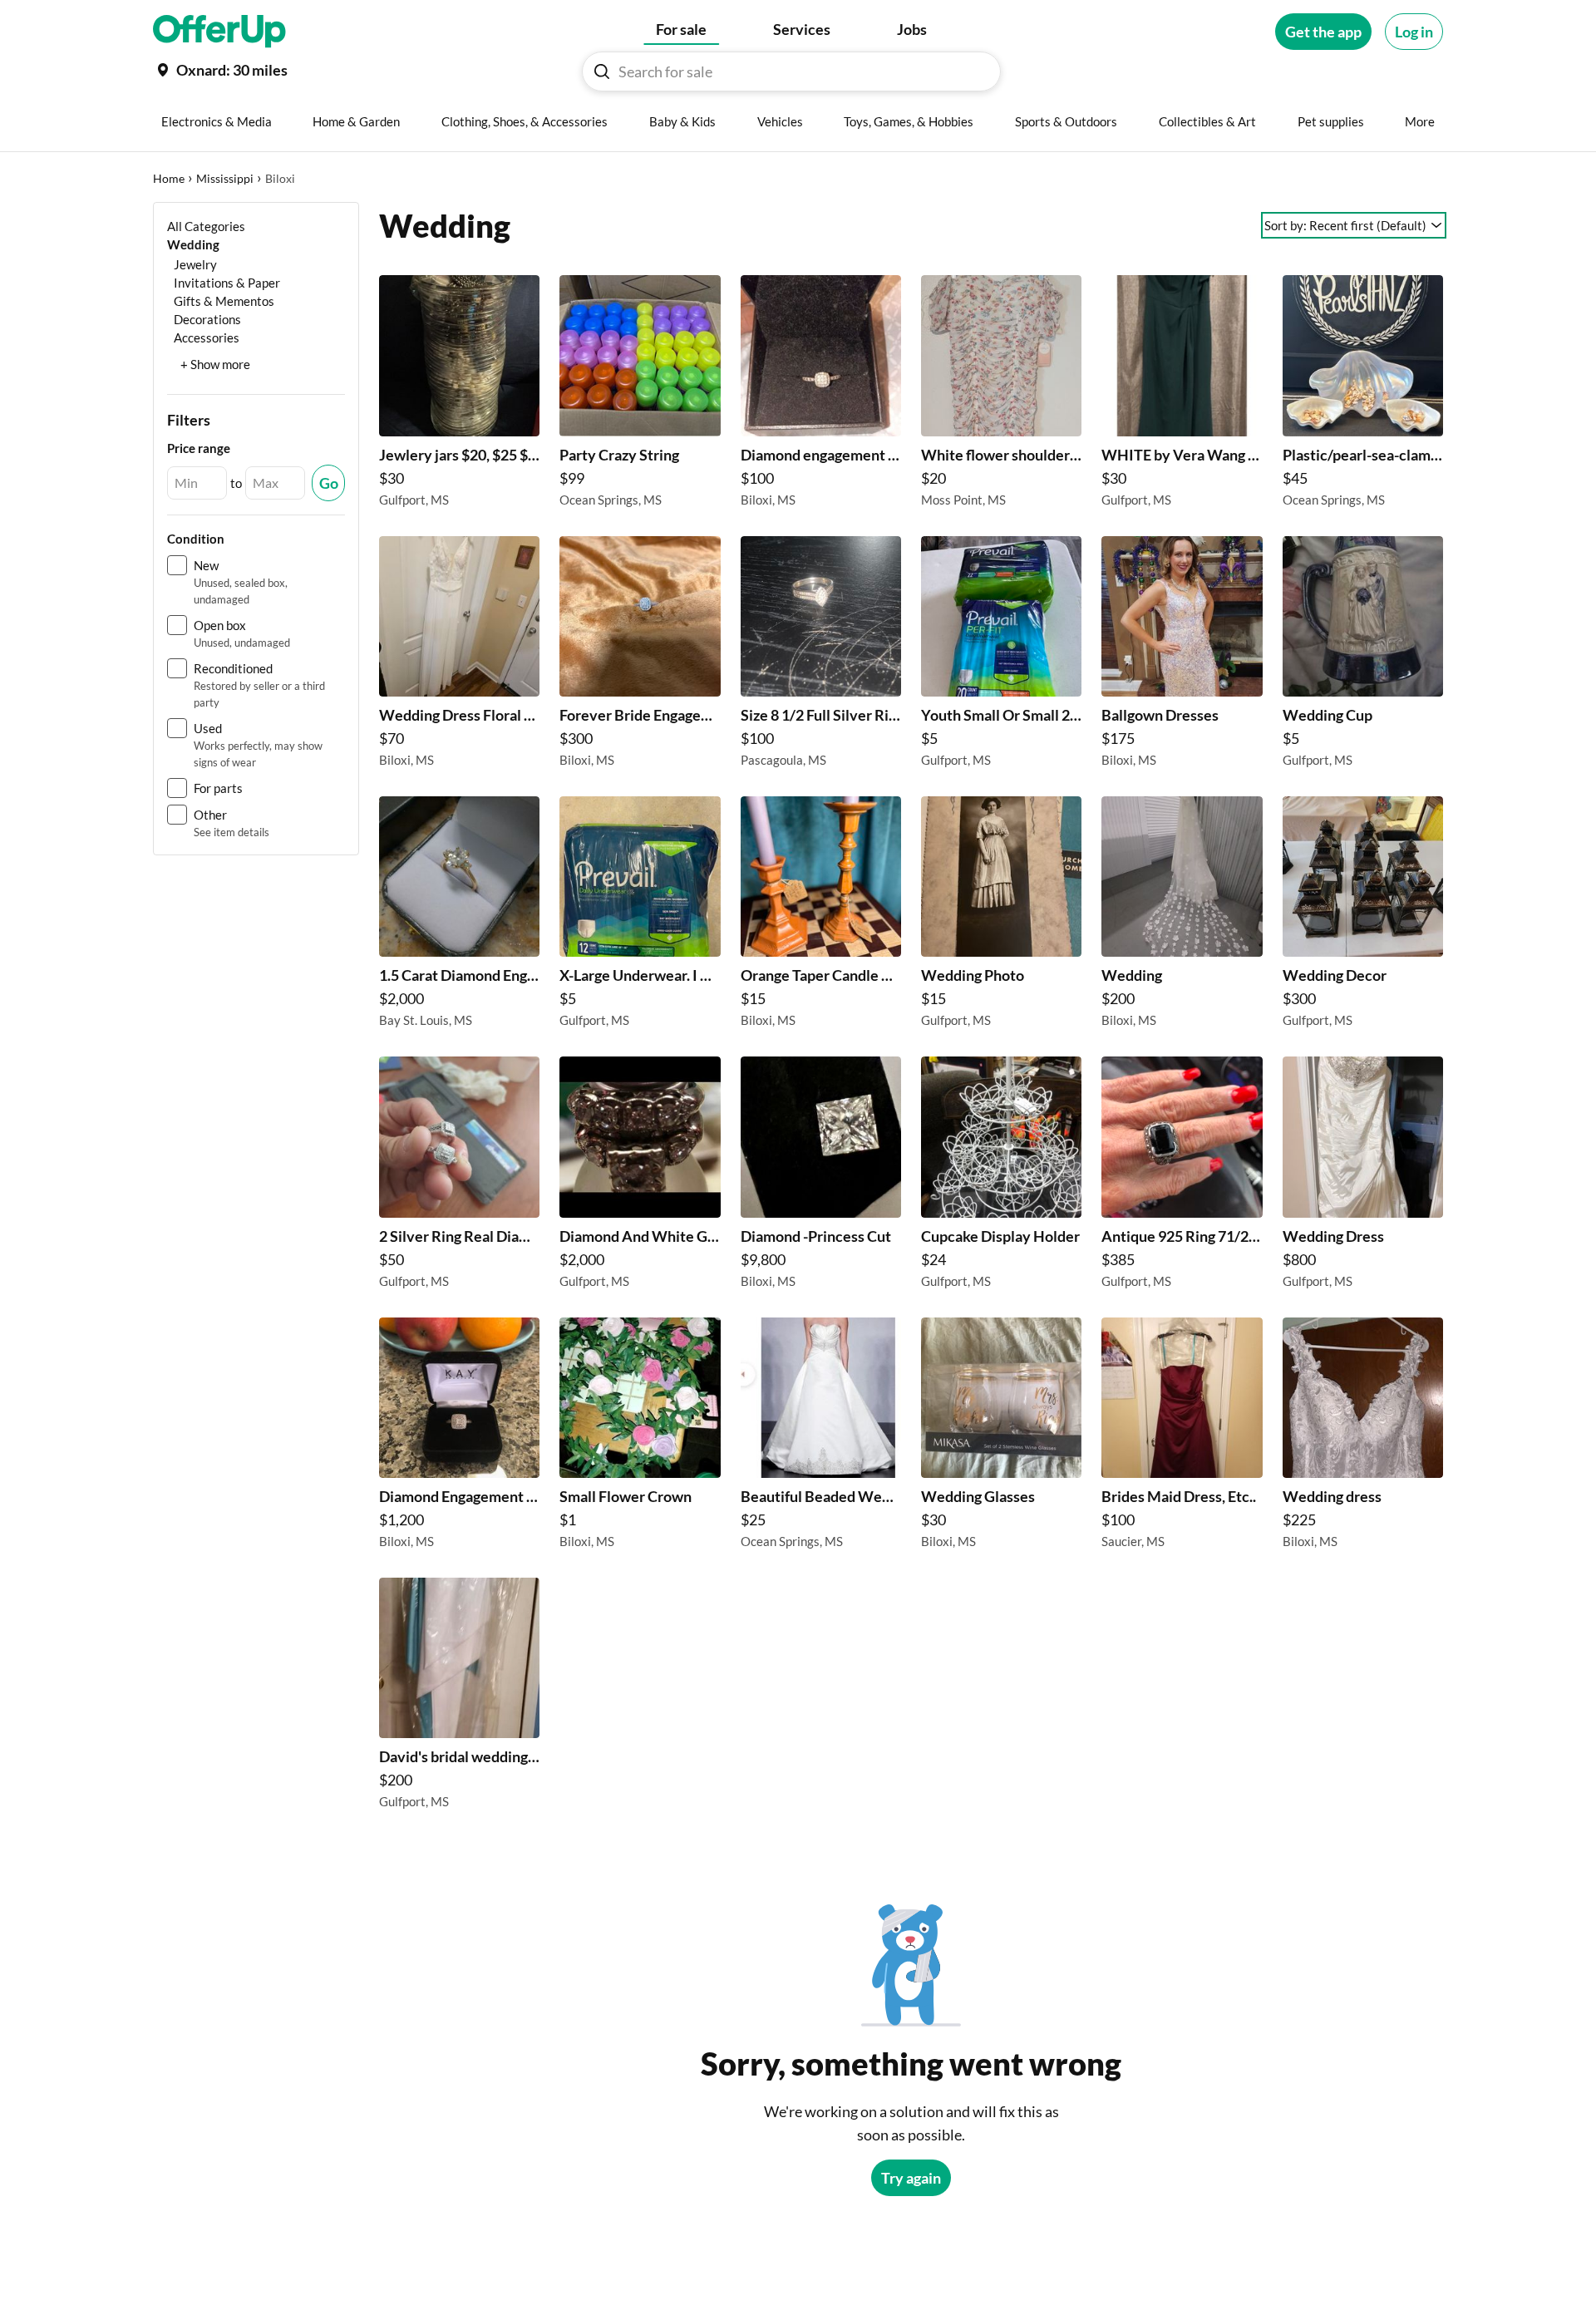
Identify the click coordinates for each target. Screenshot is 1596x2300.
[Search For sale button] (602, 71)
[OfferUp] (219, 32)
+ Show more (215, 364)
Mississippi (225, 178)
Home (169, 178)
